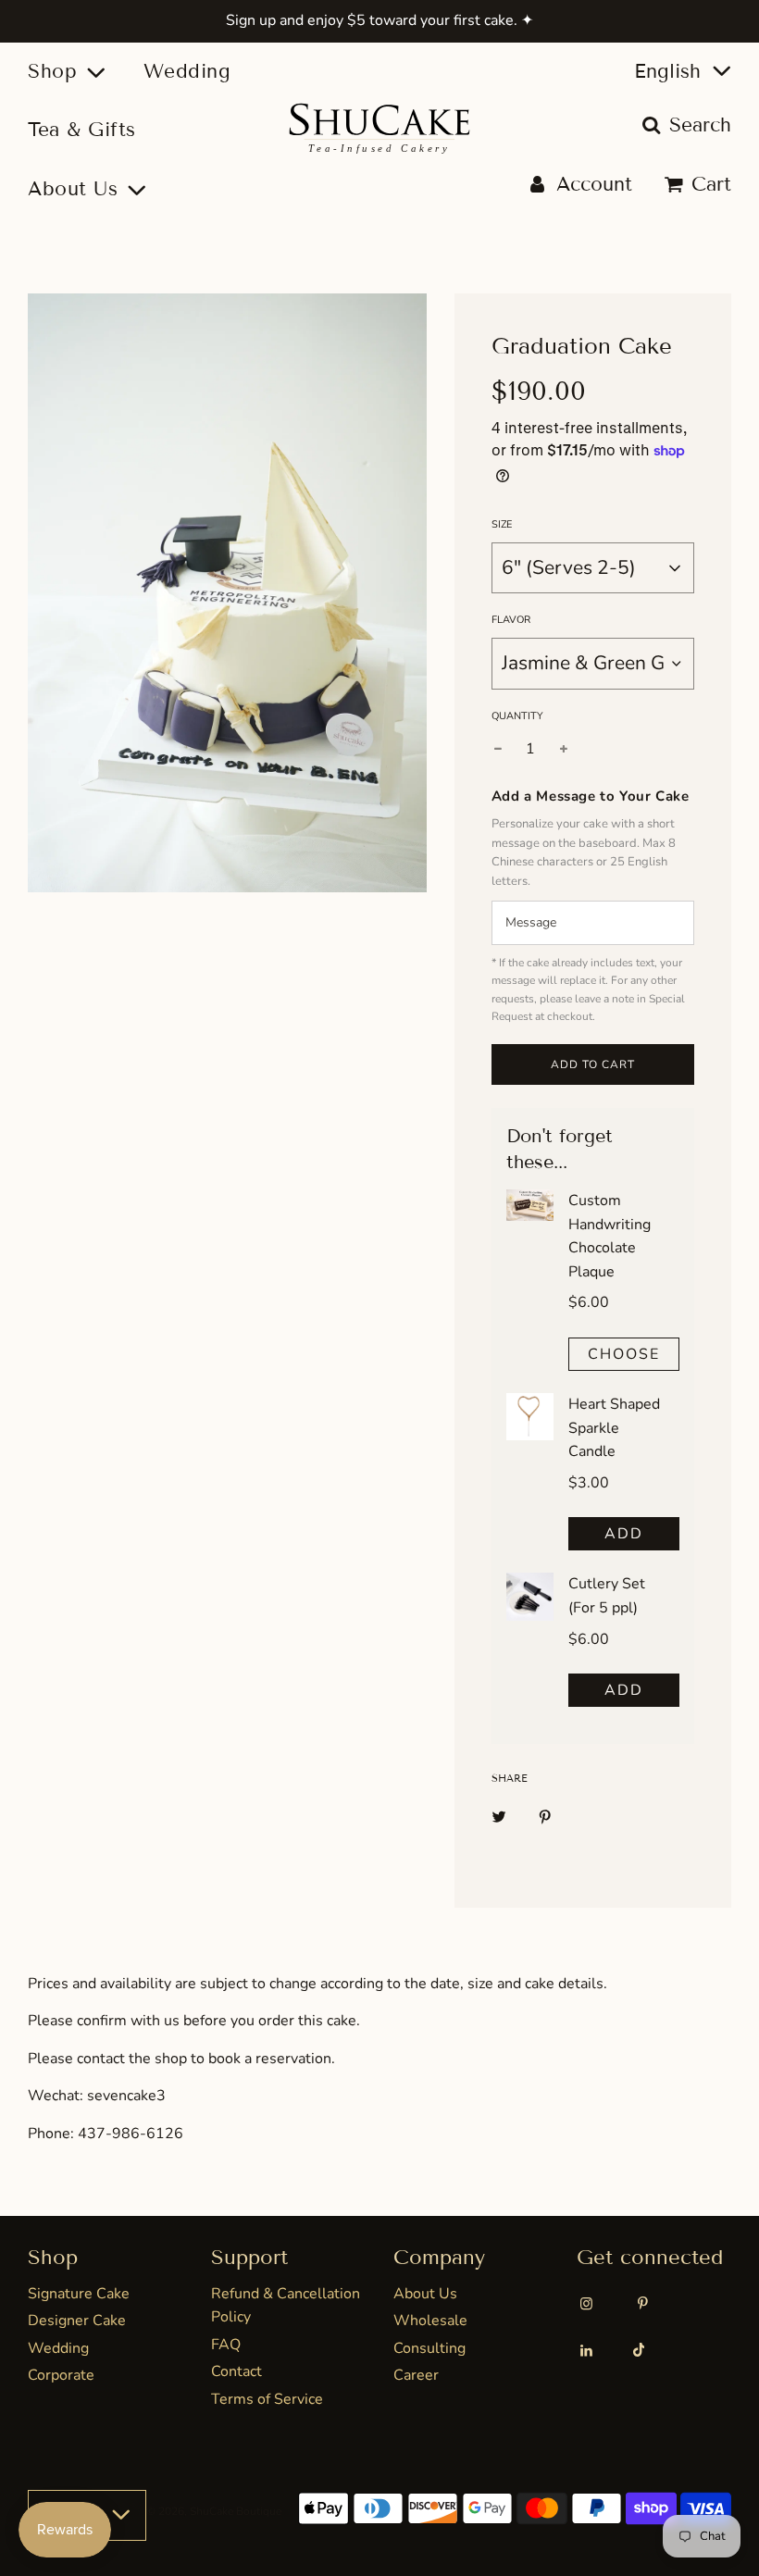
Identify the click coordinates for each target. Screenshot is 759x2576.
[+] (564, 750)
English (671, 71)
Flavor (511, 620)
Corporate (61, 2375)
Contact (236, 2371)
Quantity (517, 716)
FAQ (226, 2345)
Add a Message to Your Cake (591, 796)
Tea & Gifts (82, 130)
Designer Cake (77, 2321)
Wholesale (430, 2321)
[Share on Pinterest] (545, 1817)
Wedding (187, 71)
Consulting (429, 2348)
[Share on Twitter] (499, 1817)
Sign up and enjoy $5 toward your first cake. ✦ (379, 20)
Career (416, 2375)
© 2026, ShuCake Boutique (214, 2511)
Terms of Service (267, 2399)
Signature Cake (79, 2294)
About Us (425, 2294)
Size (502, 524)
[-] (498, 750)
